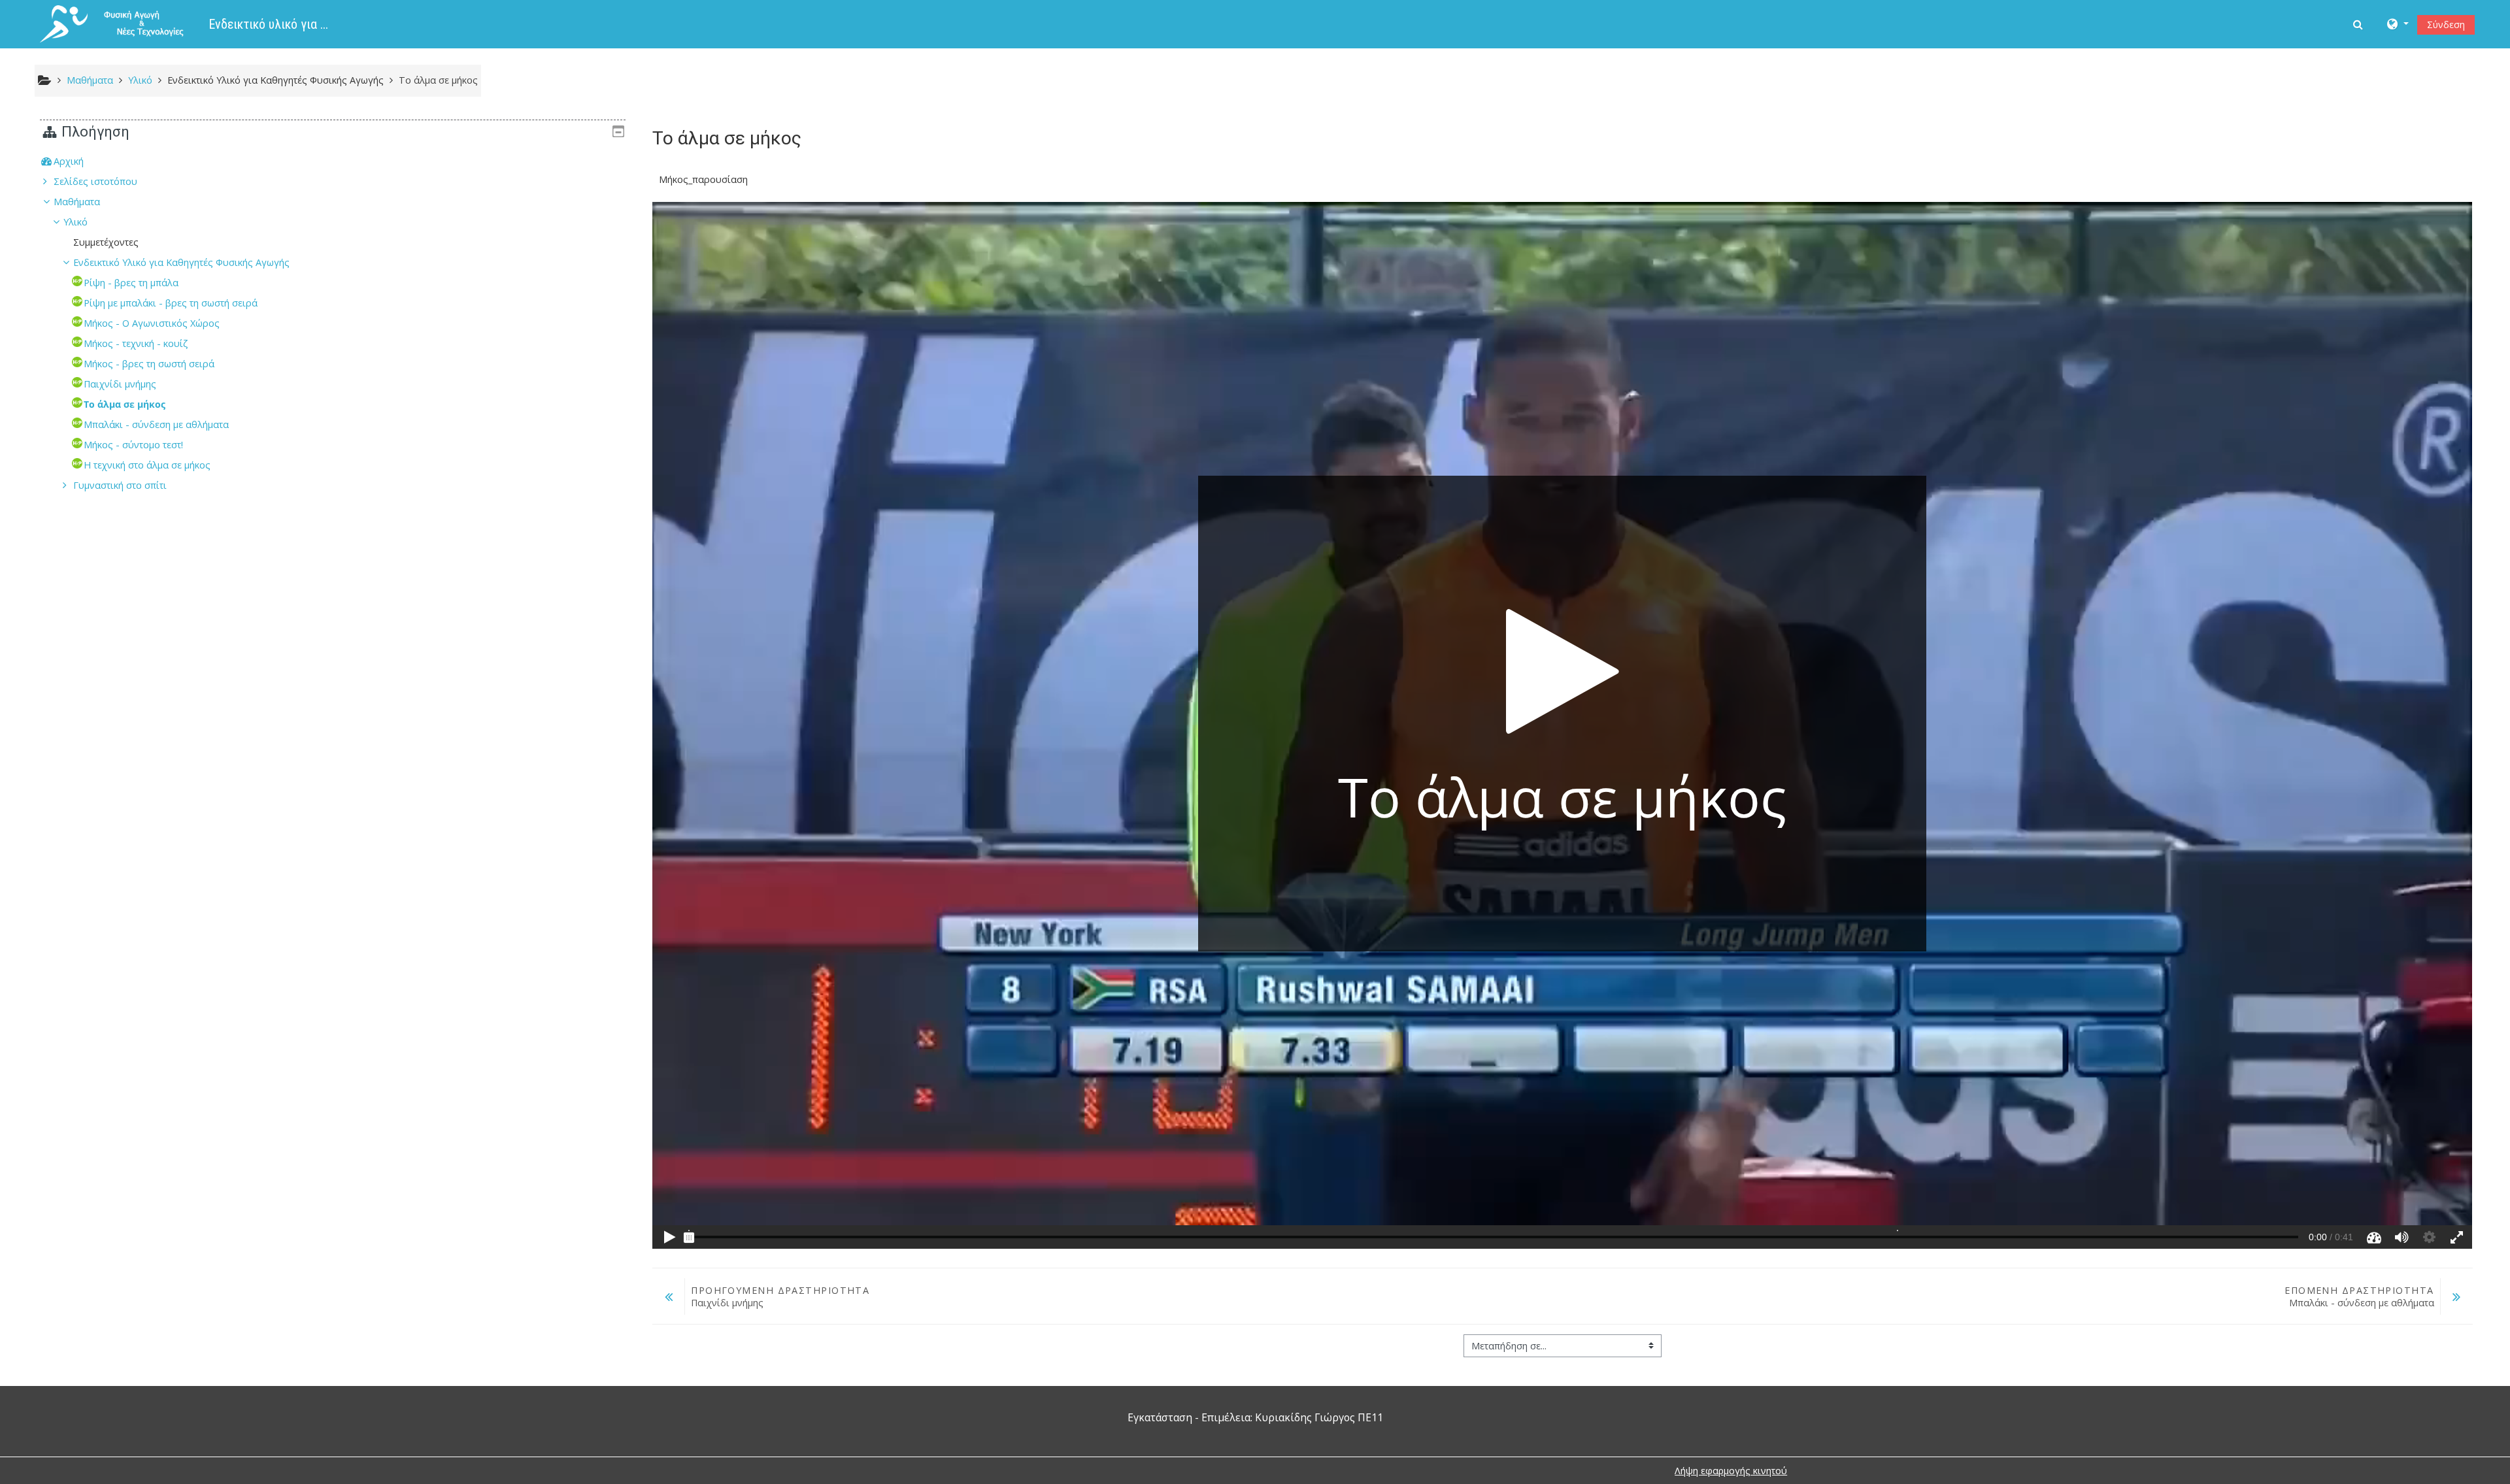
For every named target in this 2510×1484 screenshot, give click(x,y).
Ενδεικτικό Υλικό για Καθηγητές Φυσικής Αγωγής (276, 80)
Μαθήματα (77, 202)
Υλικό (75, 222)
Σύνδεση (2446, 25)
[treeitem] (333, 161)
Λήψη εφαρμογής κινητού (1731, 1471)
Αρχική (69, 161)
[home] (122, 23)
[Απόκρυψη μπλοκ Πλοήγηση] (618, 131)
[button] (2359, 24)
